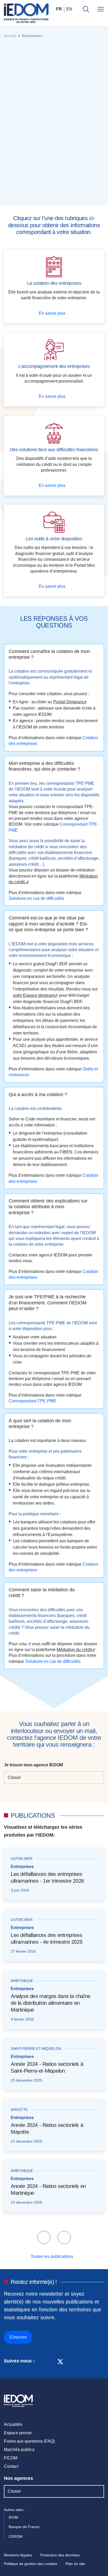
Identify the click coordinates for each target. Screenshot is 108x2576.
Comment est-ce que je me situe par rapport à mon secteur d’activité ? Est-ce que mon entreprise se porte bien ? (48, 924)
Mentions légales (18, 2555)
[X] (60, 2361)
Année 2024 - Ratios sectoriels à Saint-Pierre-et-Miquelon (47, 2067)
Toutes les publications (52, 2256)
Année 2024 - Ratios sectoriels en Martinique (48, 2190)
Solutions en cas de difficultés (37, 898)
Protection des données (60, 2555)
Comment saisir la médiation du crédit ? (42, 1592)
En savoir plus (53, 313)
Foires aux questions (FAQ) (29, 2441)
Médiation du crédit (74, 1650)
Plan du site (75, 2564)
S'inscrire (18, 2337)
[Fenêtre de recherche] (86, 9)
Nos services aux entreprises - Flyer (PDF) (49, 196)
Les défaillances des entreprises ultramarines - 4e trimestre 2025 (47, 1938)
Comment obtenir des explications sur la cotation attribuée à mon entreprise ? (48, 1207)
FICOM (11, 2458)
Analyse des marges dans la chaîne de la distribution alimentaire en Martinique (51, 2003)
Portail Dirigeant (68, 702)
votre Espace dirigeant (34, 995)
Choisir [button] (14, 1777)
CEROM (16, 2536)
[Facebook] (50, 2361)
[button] (44, 2237)
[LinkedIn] (41, 2361)
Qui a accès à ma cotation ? (38, 1094)
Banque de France (25, 2527)
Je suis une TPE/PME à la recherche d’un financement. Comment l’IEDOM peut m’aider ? (48, 1303)
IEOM (14, 2517)
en (69, 9)
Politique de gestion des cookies (31, 2564)
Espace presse (18, 2433)
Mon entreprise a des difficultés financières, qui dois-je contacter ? (44, 766)
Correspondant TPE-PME (33, 1401)
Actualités (13, 2424)
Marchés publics (19, 2450)
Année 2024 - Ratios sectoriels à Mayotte (47, 2128)
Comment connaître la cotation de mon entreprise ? (49, 654)
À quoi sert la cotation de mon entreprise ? (40, 1423)
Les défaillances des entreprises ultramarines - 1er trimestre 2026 (47, 1877)
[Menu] (101, 9)
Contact (11, 2466)
